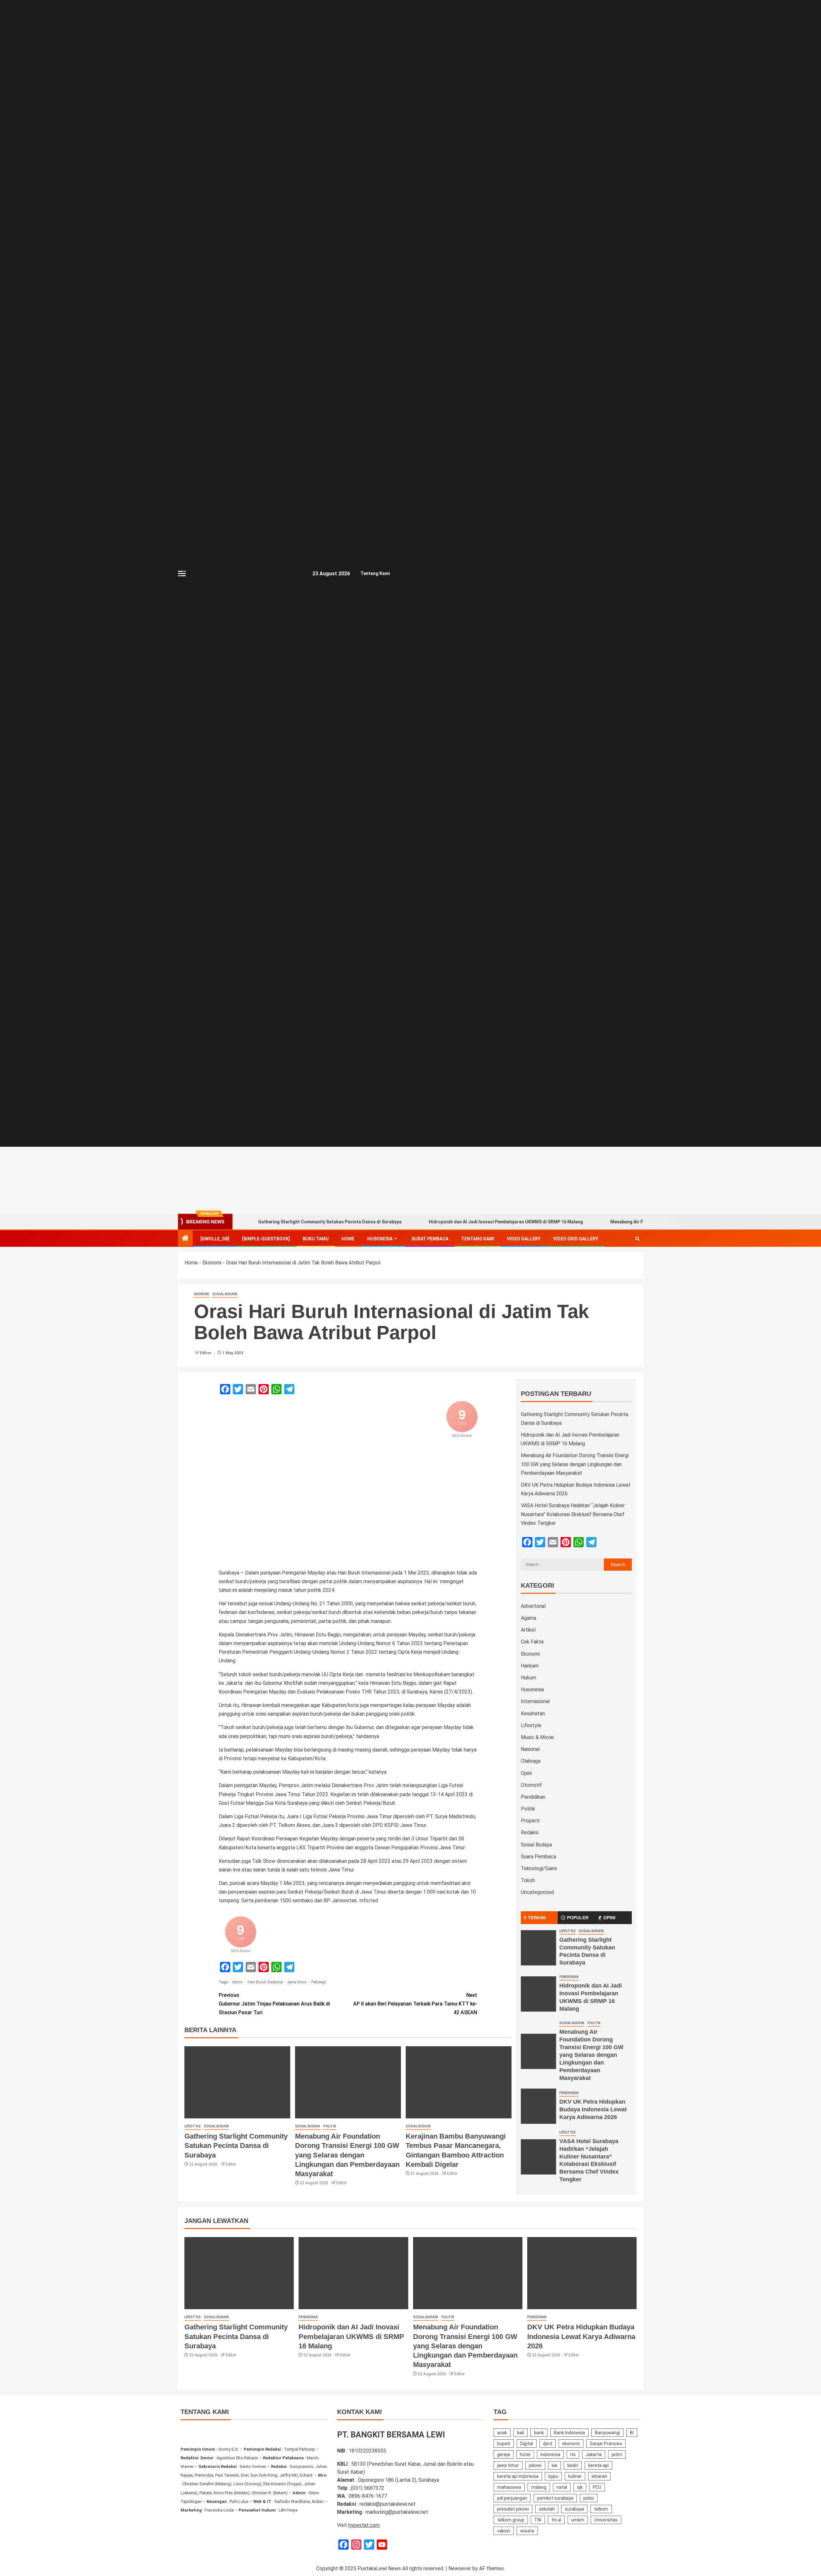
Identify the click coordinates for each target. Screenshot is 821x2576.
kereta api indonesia (518, 2476)
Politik (330, 2126)
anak (502, 2433)
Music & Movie (537, 1737)
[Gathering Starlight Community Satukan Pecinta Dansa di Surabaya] (237, 2082)
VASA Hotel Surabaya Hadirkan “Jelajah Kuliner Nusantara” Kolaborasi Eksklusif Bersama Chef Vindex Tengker (573, 1514)
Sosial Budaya (225, 1294)
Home (348, 1239)
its (573, 2454)
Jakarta (594, 2454)
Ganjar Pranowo (606, 2444)
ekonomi (571, 2444)
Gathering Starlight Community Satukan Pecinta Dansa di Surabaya (330, 1222)
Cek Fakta (532, 1642)
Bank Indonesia (569, 2433)
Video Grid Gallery (576, 1239)
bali (521, 2433)
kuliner (575, 2476)
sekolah (547, 2509)
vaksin (504, 2531)
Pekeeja (319, 1982)
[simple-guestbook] (266, 1239)
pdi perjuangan (512, 2498)
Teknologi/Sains (539, 1868)
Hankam (530, 1666)
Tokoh (528, 1880)
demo (237, 1982)
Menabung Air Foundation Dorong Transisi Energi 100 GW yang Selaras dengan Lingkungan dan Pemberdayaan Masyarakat (347, 2155)
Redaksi (530, 1833)
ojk (580, 2487)
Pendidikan (533, 1797)
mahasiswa (509, 2487)
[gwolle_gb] (215, 1239)
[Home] (185, 1239)
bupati (504, 2444)
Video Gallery (524, 1239)
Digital (527, 2444)
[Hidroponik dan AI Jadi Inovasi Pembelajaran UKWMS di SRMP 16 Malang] (538, 1994)
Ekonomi (212, 1263)
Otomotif (531, 1785)
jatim (617, 2454)
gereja (504, 2454)
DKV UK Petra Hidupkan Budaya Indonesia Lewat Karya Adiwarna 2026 (593, 2109)
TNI (538, 2520)
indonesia (550, 2454)
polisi (589, 2498)
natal (562, 2487)
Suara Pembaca (538, 1857)
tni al (556, 2520)
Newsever (460, 2568)
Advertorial (533, 1606)
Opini (526, 1773)
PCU (597, 2487)
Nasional (530, 1749)
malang (539, 2487)
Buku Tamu (316, 1239)
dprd (548, 2444)
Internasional (535, 1701)
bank (539, 2433)
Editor (206, 1353)
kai (554, 2465)
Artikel (528, 1630)
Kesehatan (533, 1714)
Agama (529, 1618)
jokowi (535, 2465)
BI (632, 2433)
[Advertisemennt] (489, 1180)
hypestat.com (364, 2525)
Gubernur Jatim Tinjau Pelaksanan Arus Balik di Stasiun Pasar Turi (274, 2004)
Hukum (529, 1678)
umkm (578, 2520)
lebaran (599, 2476)
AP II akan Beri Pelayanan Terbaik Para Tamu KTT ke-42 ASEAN (415, 2004)
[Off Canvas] (182, 574)
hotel (525, 2454)
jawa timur (297, 1982)
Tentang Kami (375, 573)
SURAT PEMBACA (430, 1239)
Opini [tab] (609, 1918)
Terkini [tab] (537, 1918)
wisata (527, 2531)
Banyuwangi (607, 2433)
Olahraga (531, 1761)
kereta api (598, 2465)
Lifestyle (193, 2126)
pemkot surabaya (555, 2498)
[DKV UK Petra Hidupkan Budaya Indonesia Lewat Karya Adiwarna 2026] (538, 2106)
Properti (530, 1821)
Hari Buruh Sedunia (265, 1982)
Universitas (606, 2520)
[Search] (637, 1239)
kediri (573, 2465)
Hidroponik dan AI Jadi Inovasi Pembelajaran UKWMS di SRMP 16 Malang (506, 1222)
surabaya (574, 2509)
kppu (553, 2476)
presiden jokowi (513, 2509)
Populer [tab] (578, 1918)
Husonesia (380, 1239)
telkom (601, 2509)
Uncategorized (537, 1892)
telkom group (511, 2520)
